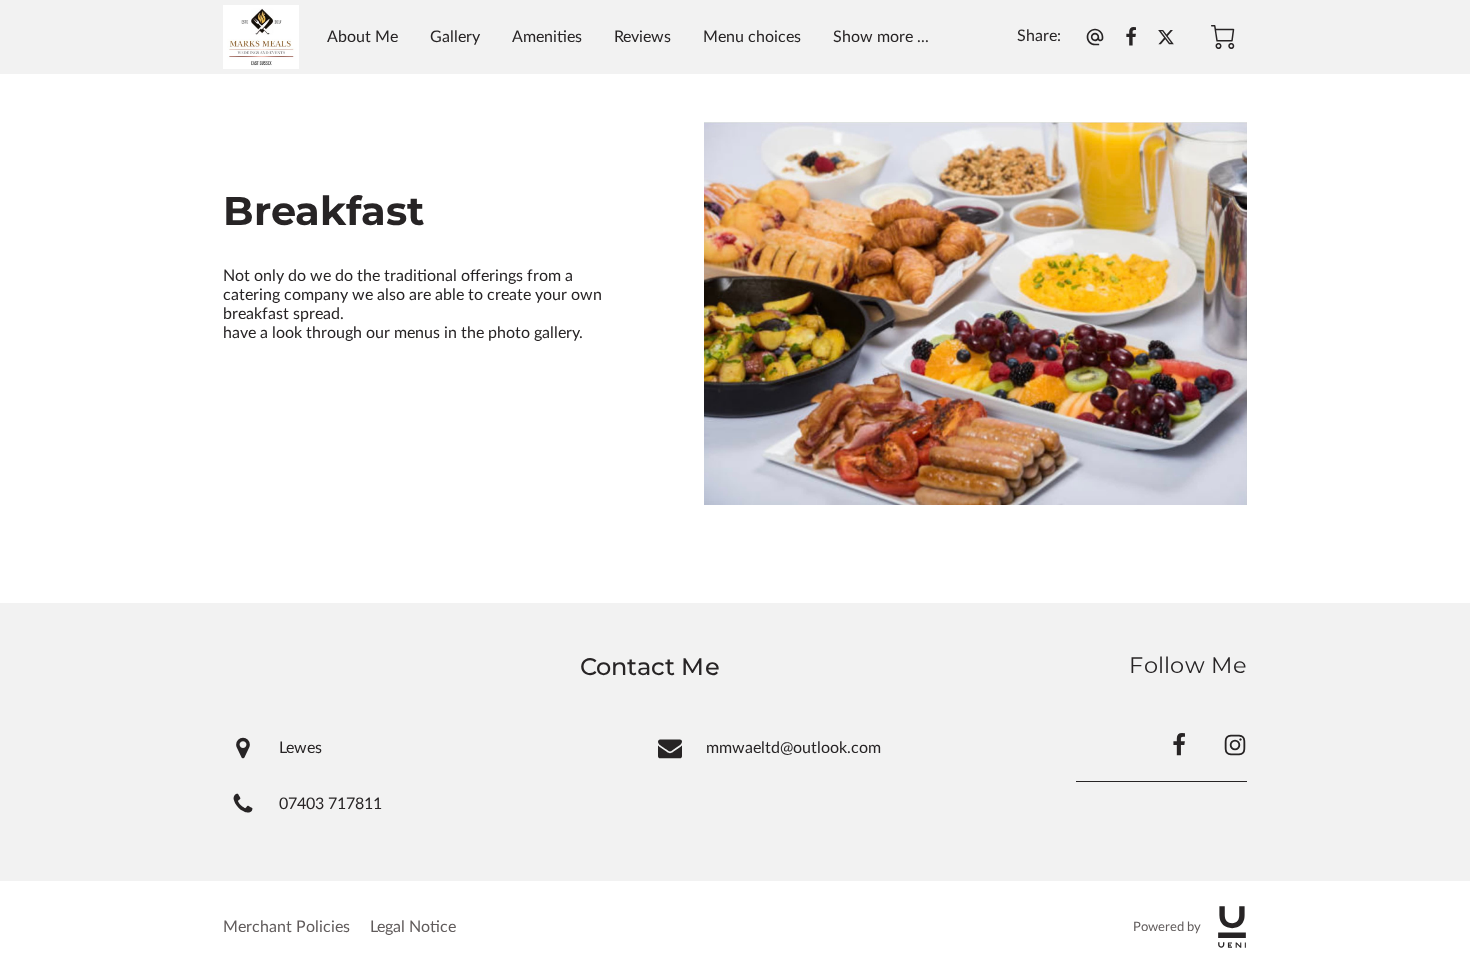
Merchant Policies (286, 927)
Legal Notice (413, 927)
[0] (1223, 37)
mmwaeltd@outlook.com (793, 748)
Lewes (300, 748)
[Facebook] (1179, 745)
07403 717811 (330, 804)
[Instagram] (1235, 745)
